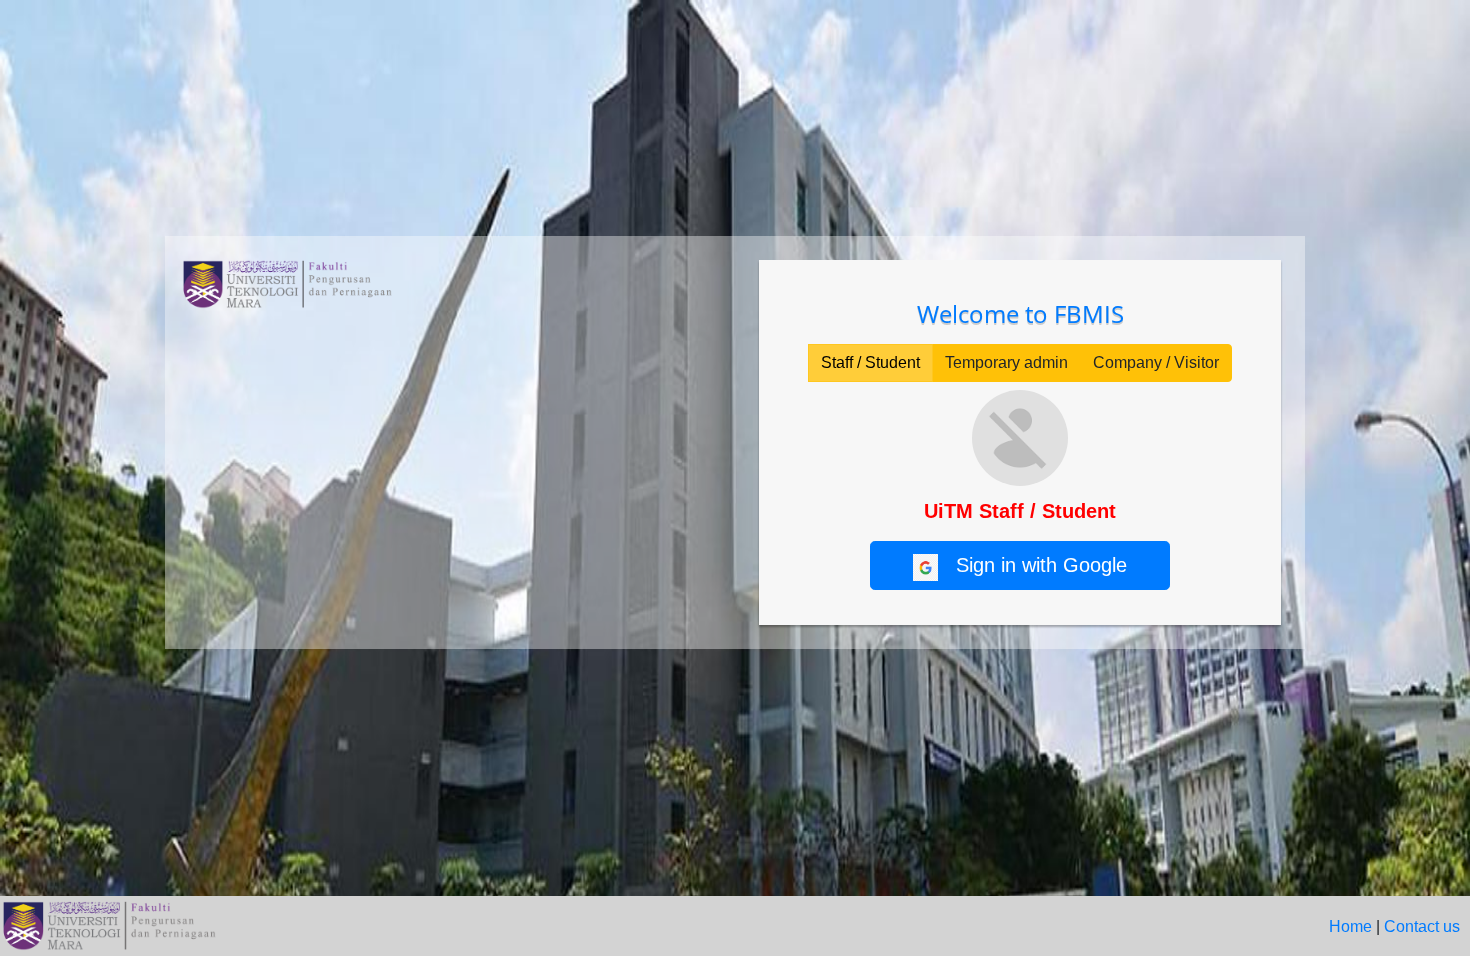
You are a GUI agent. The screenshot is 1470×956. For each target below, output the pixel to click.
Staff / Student (870, 362)
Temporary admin (1006, 362)
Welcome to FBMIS (1020, 313)
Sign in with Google (1032, 565)
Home (1350, 926)
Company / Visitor (1156, 362)
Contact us (1422, 926)
